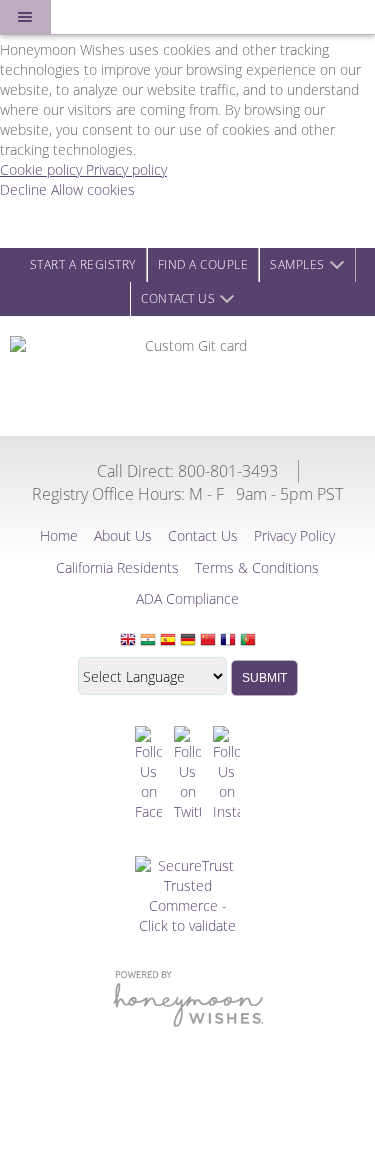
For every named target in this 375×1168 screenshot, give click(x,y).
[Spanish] (168, 641)
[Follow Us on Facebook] (148, 774)
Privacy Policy (294, 535)
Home (59, 535)
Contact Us (178, 298)
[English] (128, 641)
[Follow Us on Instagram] (226, 774)
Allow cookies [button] (93, 189)
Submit (264, 678)
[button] (25, 17)
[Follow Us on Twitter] (187, 774)
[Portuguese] (248, 641)
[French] (228, 641)
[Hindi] (148, 641)
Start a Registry (83, 264)
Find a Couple (203, 264)
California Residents (117, 567)
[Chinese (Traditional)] (208, 641)
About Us (123, 535)
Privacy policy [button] (126, 169)
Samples (297, 264)
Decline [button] (25, 189)
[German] (188, 641)
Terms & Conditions (257, 567)
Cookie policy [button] (43, 169)
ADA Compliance (187, 598)
